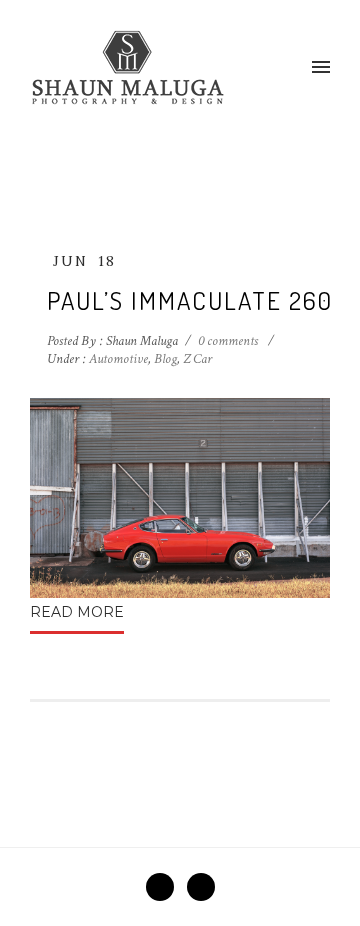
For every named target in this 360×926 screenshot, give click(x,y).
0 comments (228, 341)
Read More (77, 612)
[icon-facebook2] (165, 887)
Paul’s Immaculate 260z (197, 300)
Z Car (197, 359)
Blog (165, 359)
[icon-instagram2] (201, 887)
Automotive (117, 359)
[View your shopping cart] (288, 68)
